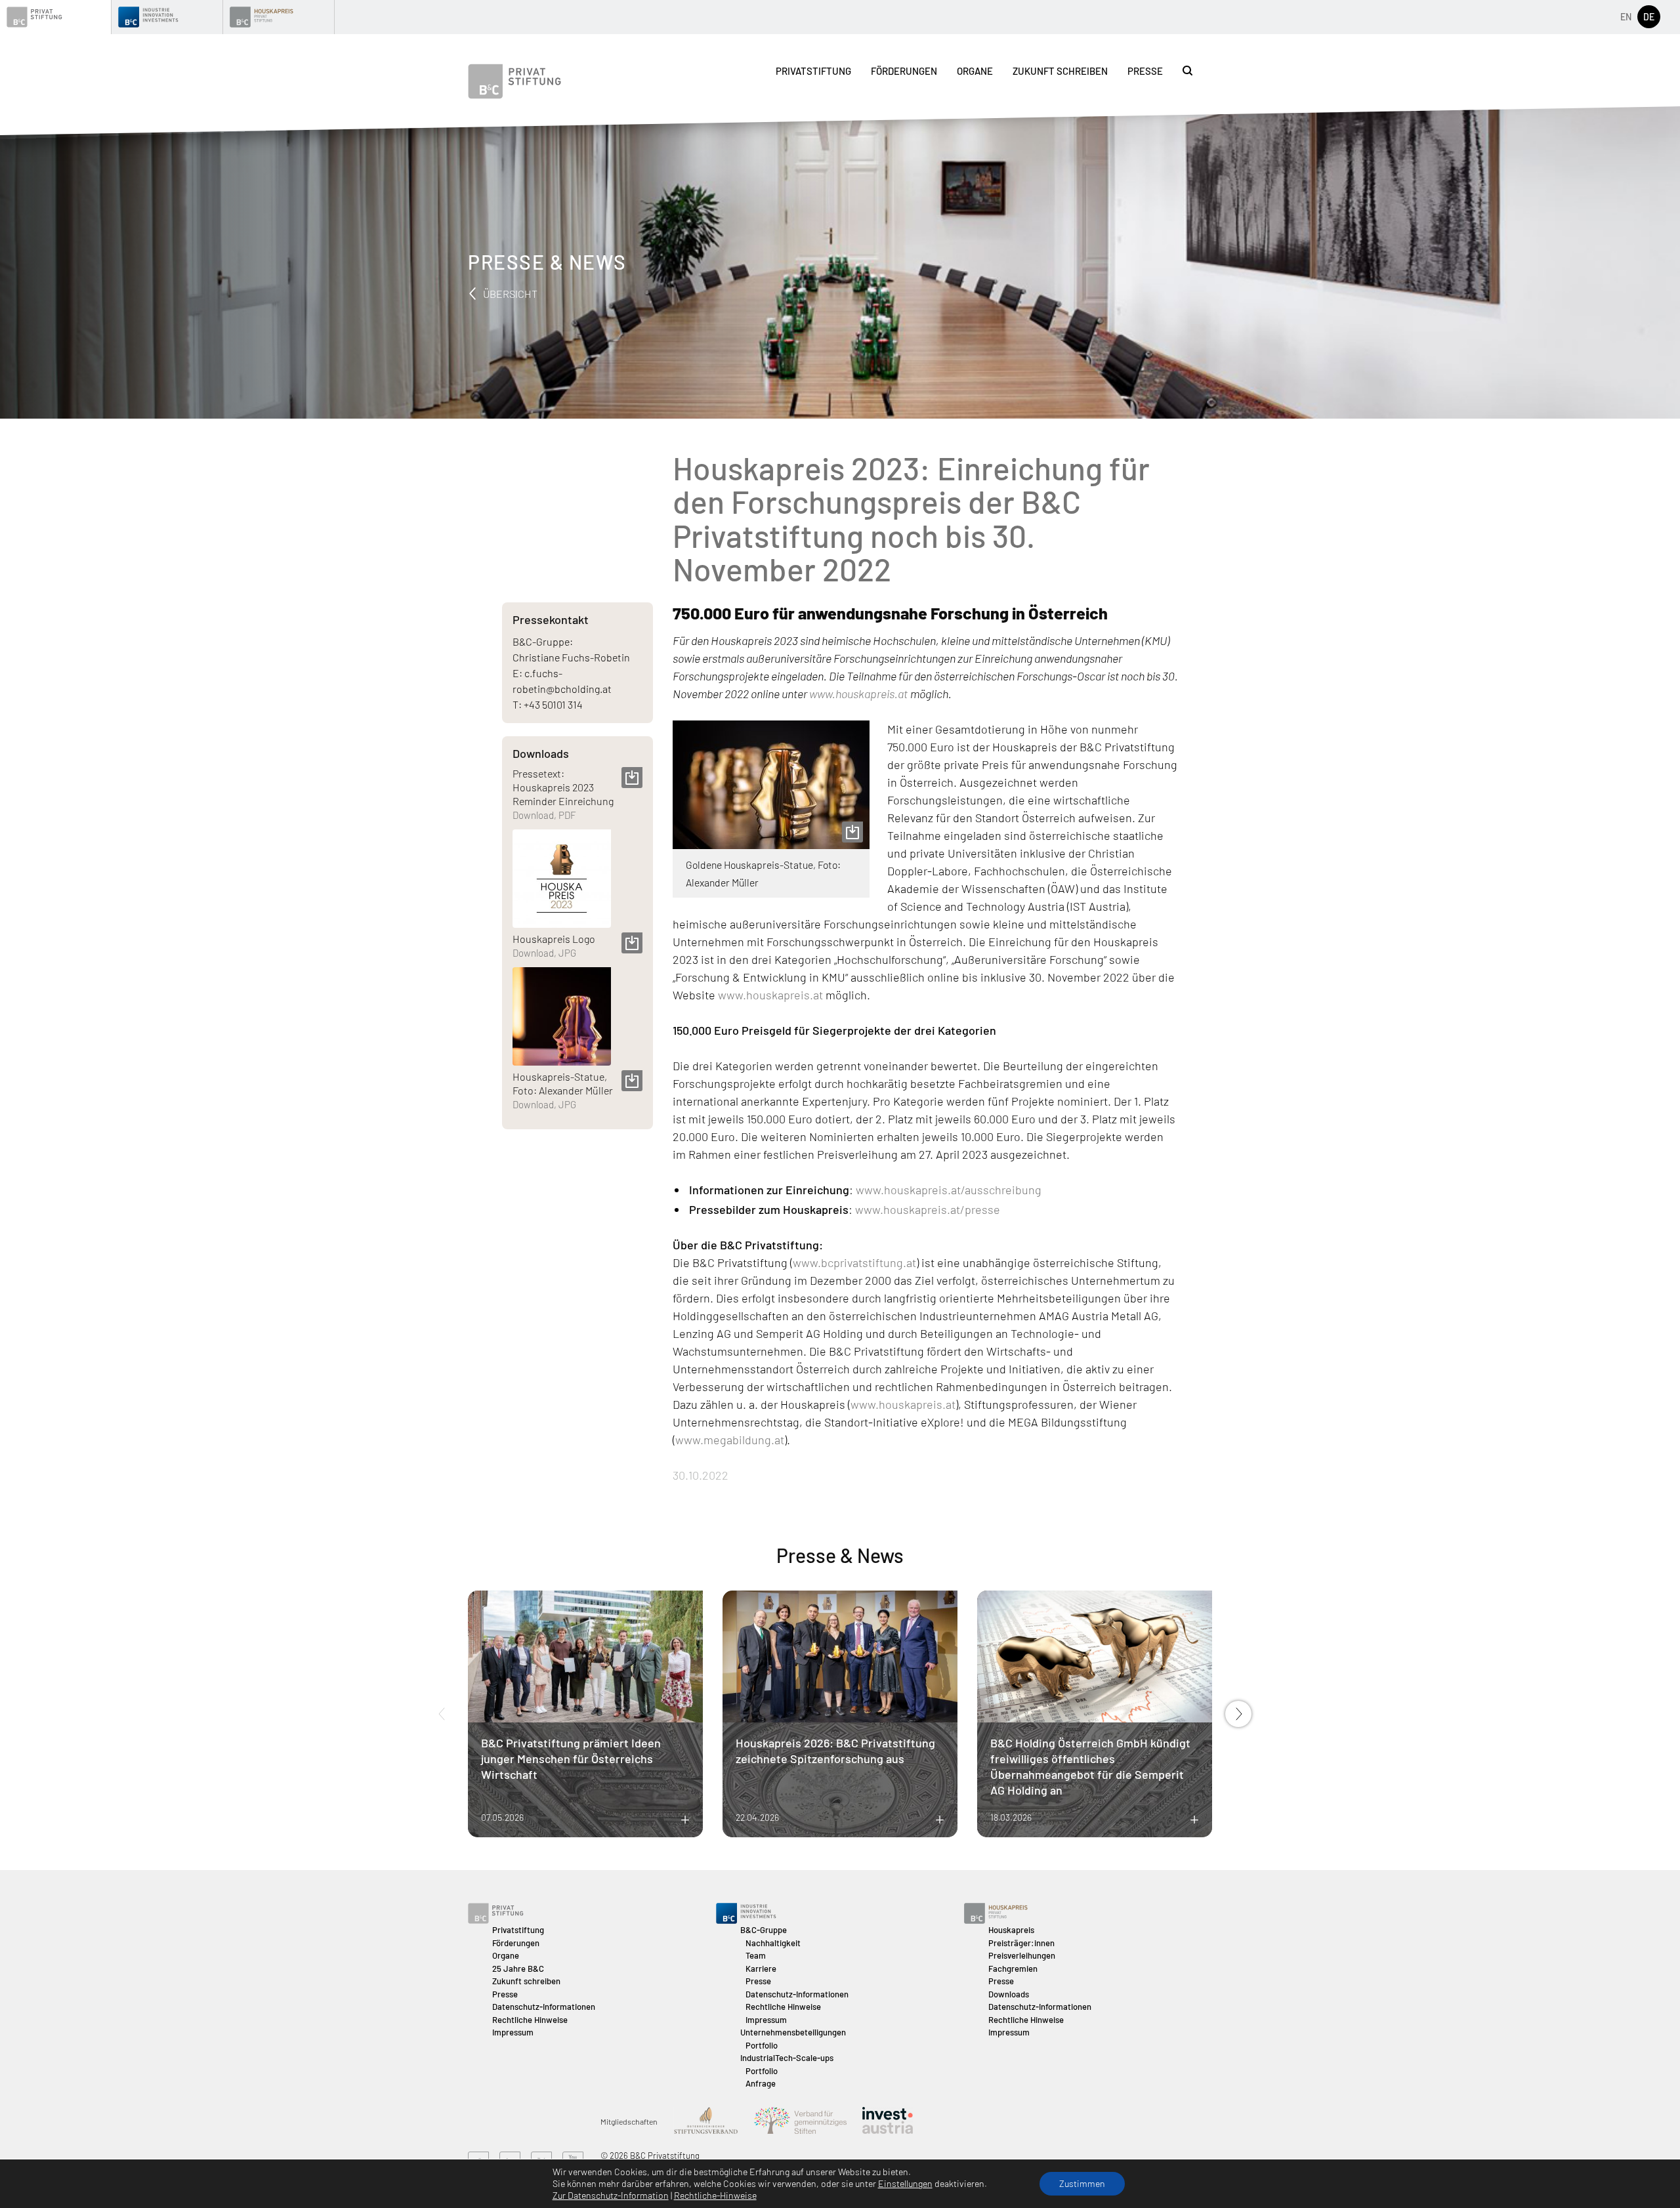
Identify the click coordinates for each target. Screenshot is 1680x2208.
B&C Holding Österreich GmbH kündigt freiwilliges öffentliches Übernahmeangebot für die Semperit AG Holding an (1090, 1766)
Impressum (513, 2032)
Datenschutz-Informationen (544, 2007)
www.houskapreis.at (770, 995)
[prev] (442, 1714)
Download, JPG (544, 953)
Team (756, 1955)
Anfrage (761, 2083)
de (1649, 17)
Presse (1145, 71)
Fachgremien (1013, 1968)
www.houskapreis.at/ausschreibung (949, 1190)
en (1626, 17)
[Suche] (1187, 71)
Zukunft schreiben (1060, 71)
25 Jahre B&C (518, 1968)
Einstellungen (905, 2183)
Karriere (761, 1968)
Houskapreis (1011, 1930)
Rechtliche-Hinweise (715, 2195)
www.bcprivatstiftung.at (854, 1262)
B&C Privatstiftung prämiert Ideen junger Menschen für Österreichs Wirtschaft (571, 1759)
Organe (975, 71)
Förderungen (904, 71)
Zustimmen (1082, 2183)
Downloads (1009, 1994)
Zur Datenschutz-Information (611, 2195)
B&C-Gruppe (764, 1930)
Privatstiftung (813, 71)
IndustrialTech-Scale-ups (787, 2058)
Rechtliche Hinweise (530, 2020)
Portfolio (762, 2045)
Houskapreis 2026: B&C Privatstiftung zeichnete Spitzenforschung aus (835, 1751)
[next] (1238, 1714)
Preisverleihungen (1022, 1955)
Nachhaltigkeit (773, 1943)
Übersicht (509, 294)
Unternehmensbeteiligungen (793, 2032)
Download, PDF (544, 815)
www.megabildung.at (730, 1440)
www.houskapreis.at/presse (926, 1209)
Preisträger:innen (1021, 1943)
